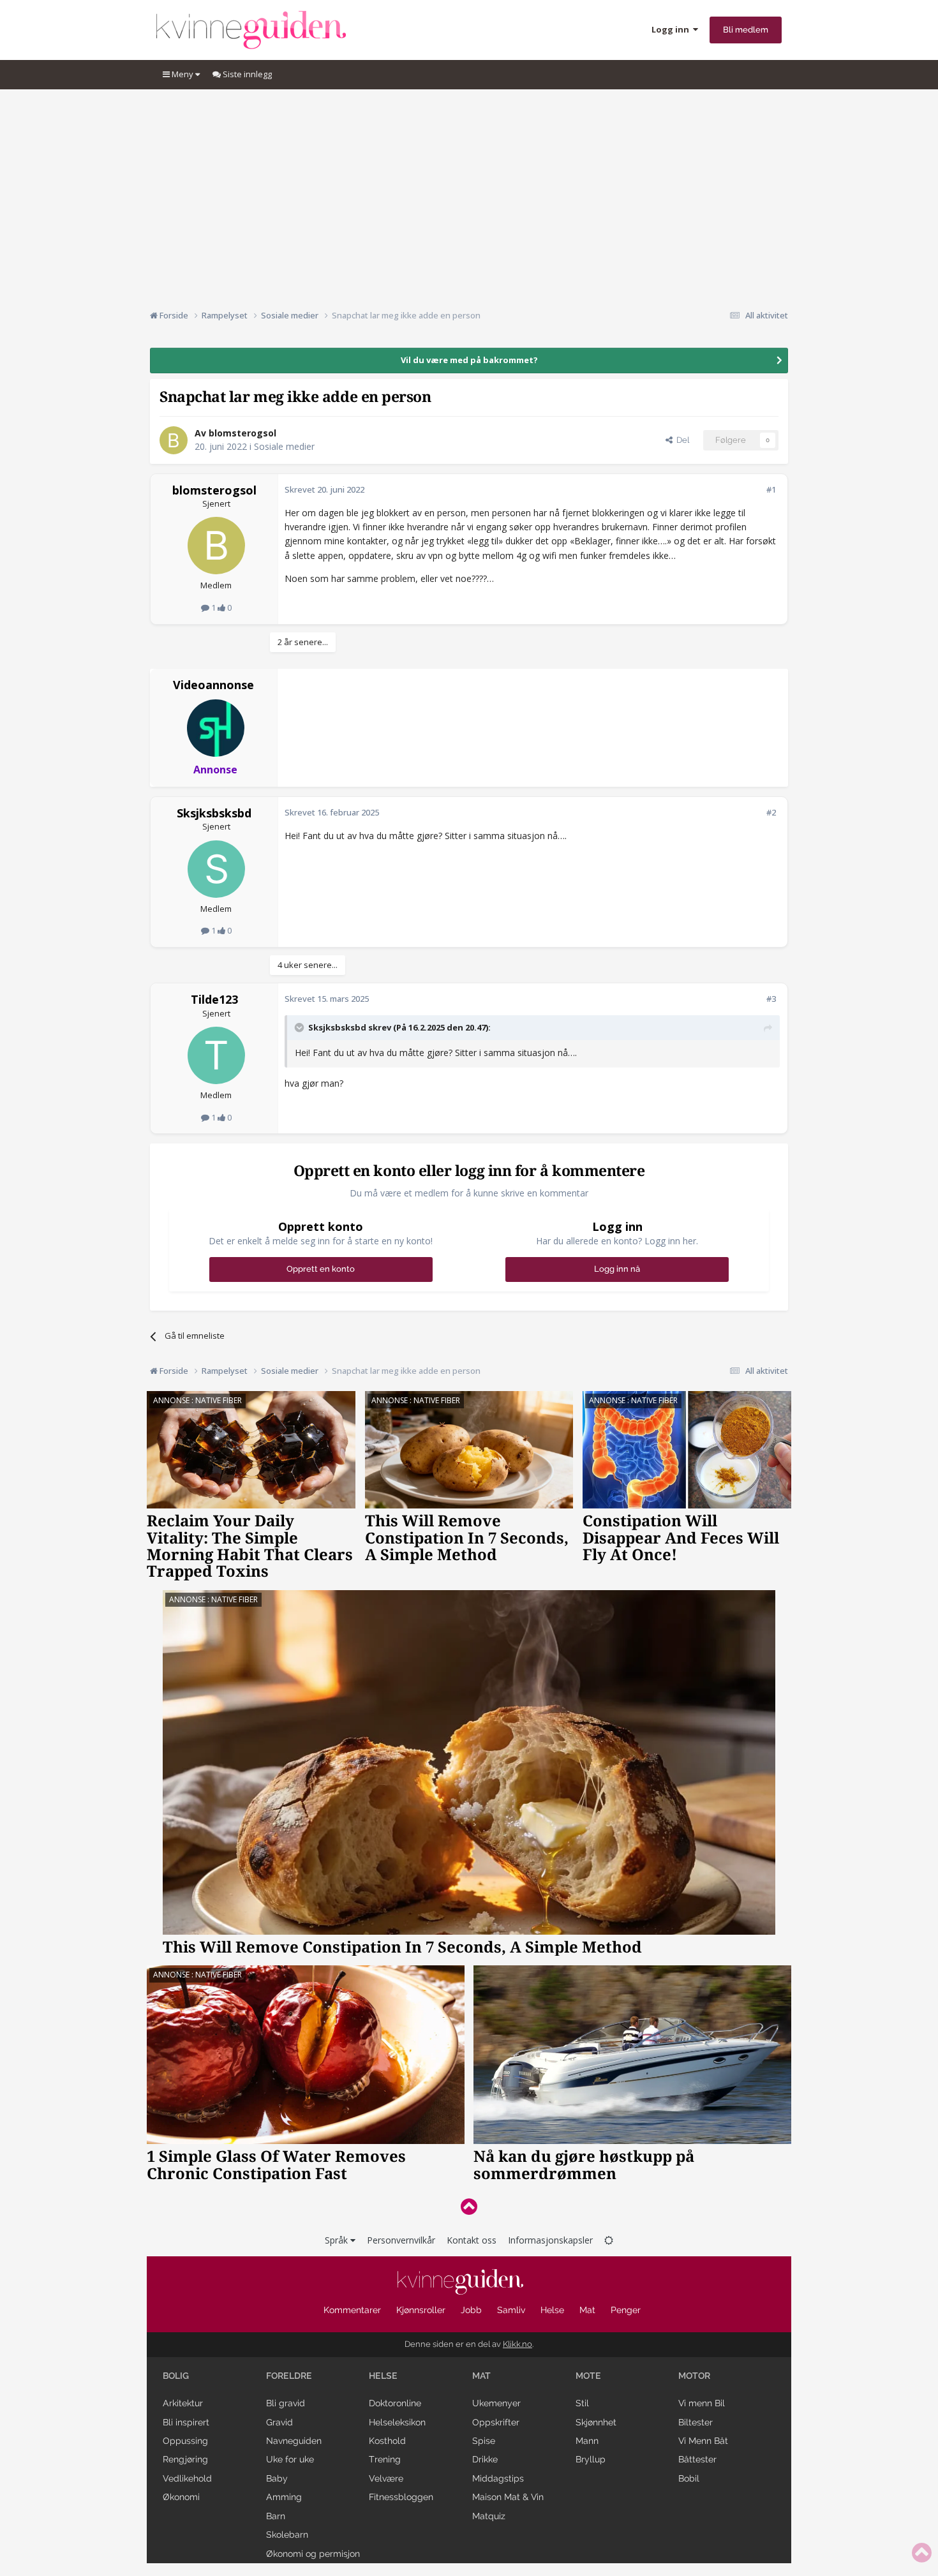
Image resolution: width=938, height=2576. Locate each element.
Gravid (279, 2422)
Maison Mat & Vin (508, 2497)
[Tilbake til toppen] (469, 2206)
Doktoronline (395, 2403)
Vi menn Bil (702, 2403)
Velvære (386, 2478)
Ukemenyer (496, 2403)
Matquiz (489, 2516)
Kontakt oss (472, 2240)
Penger (626, 2310)
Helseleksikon (397, 2422)
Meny (182, 74)
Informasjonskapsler (550, 2240)
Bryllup (591, 2459)
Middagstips (498, 2478)
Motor (694, 2376)
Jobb (471, 2310)
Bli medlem (746, 30)
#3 (771, 999)
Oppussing (185, 2441)
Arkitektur (183, 2403)
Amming (284, 2497)
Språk (338, 2240)
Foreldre (289, 2376)
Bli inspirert (186, 2422)
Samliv (511, 2310)
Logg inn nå (617, 1269)
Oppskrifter (496, 2422)
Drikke (485, 2459)
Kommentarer (352, 2310)
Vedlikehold (187, 2478)
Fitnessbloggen (401, 2497)
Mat (587, 2310)
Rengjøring (185, 2459)
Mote (588, 2376)
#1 (771, 489)
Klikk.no (517, 2344)
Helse (552, 2310)
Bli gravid (286, 2403)
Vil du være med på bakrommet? (469, 360)
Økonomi (181, 2497)
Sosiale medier (284, 446)
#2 (771, 812)
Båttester (697, 2459)
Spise (484, 2441)
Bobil (689, 2478)
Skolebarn (287, 2535)
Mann (587, 2441)
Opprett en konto (321, 1269)
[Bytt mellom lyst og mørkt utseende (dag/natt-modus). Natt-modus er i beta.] (609, 2240)
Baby (277, 2478)
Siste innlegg (246, 74)
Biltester (696, 2422)
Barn (276, 2516)
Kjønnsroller (421, 2310)
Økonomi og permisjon (313, 2554)
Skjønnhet (596, 2422)
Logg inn (672, 29)
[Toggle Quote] (301, 1027)
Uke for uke (290, 2459)
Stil (582, 2403)
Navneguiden (294, 2441)
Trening (385, 2459)
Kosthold (387, 2441)
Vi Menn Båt (703, 2441)
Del (681, 440)
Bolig (176, 2376)
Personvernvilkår (401, 2240)
